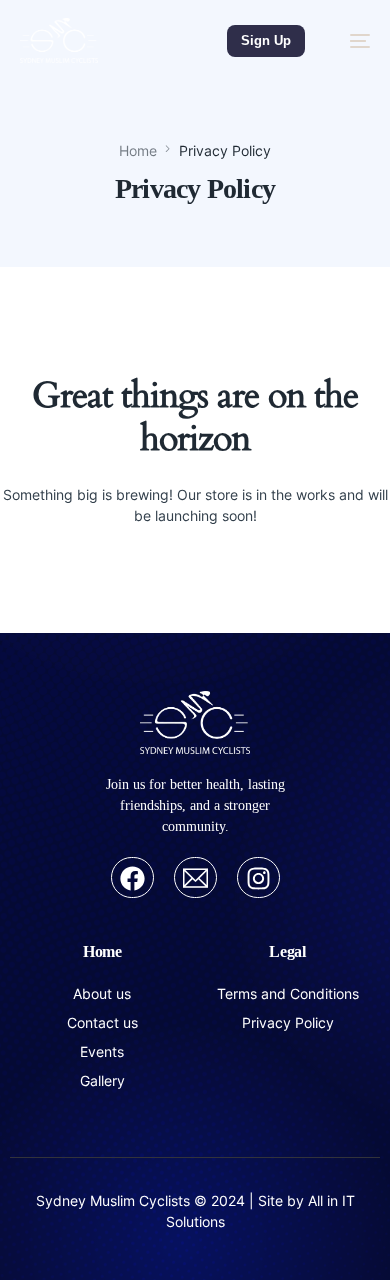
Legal (287, 951)
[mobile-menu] (350, 40)
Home (102, 951)
